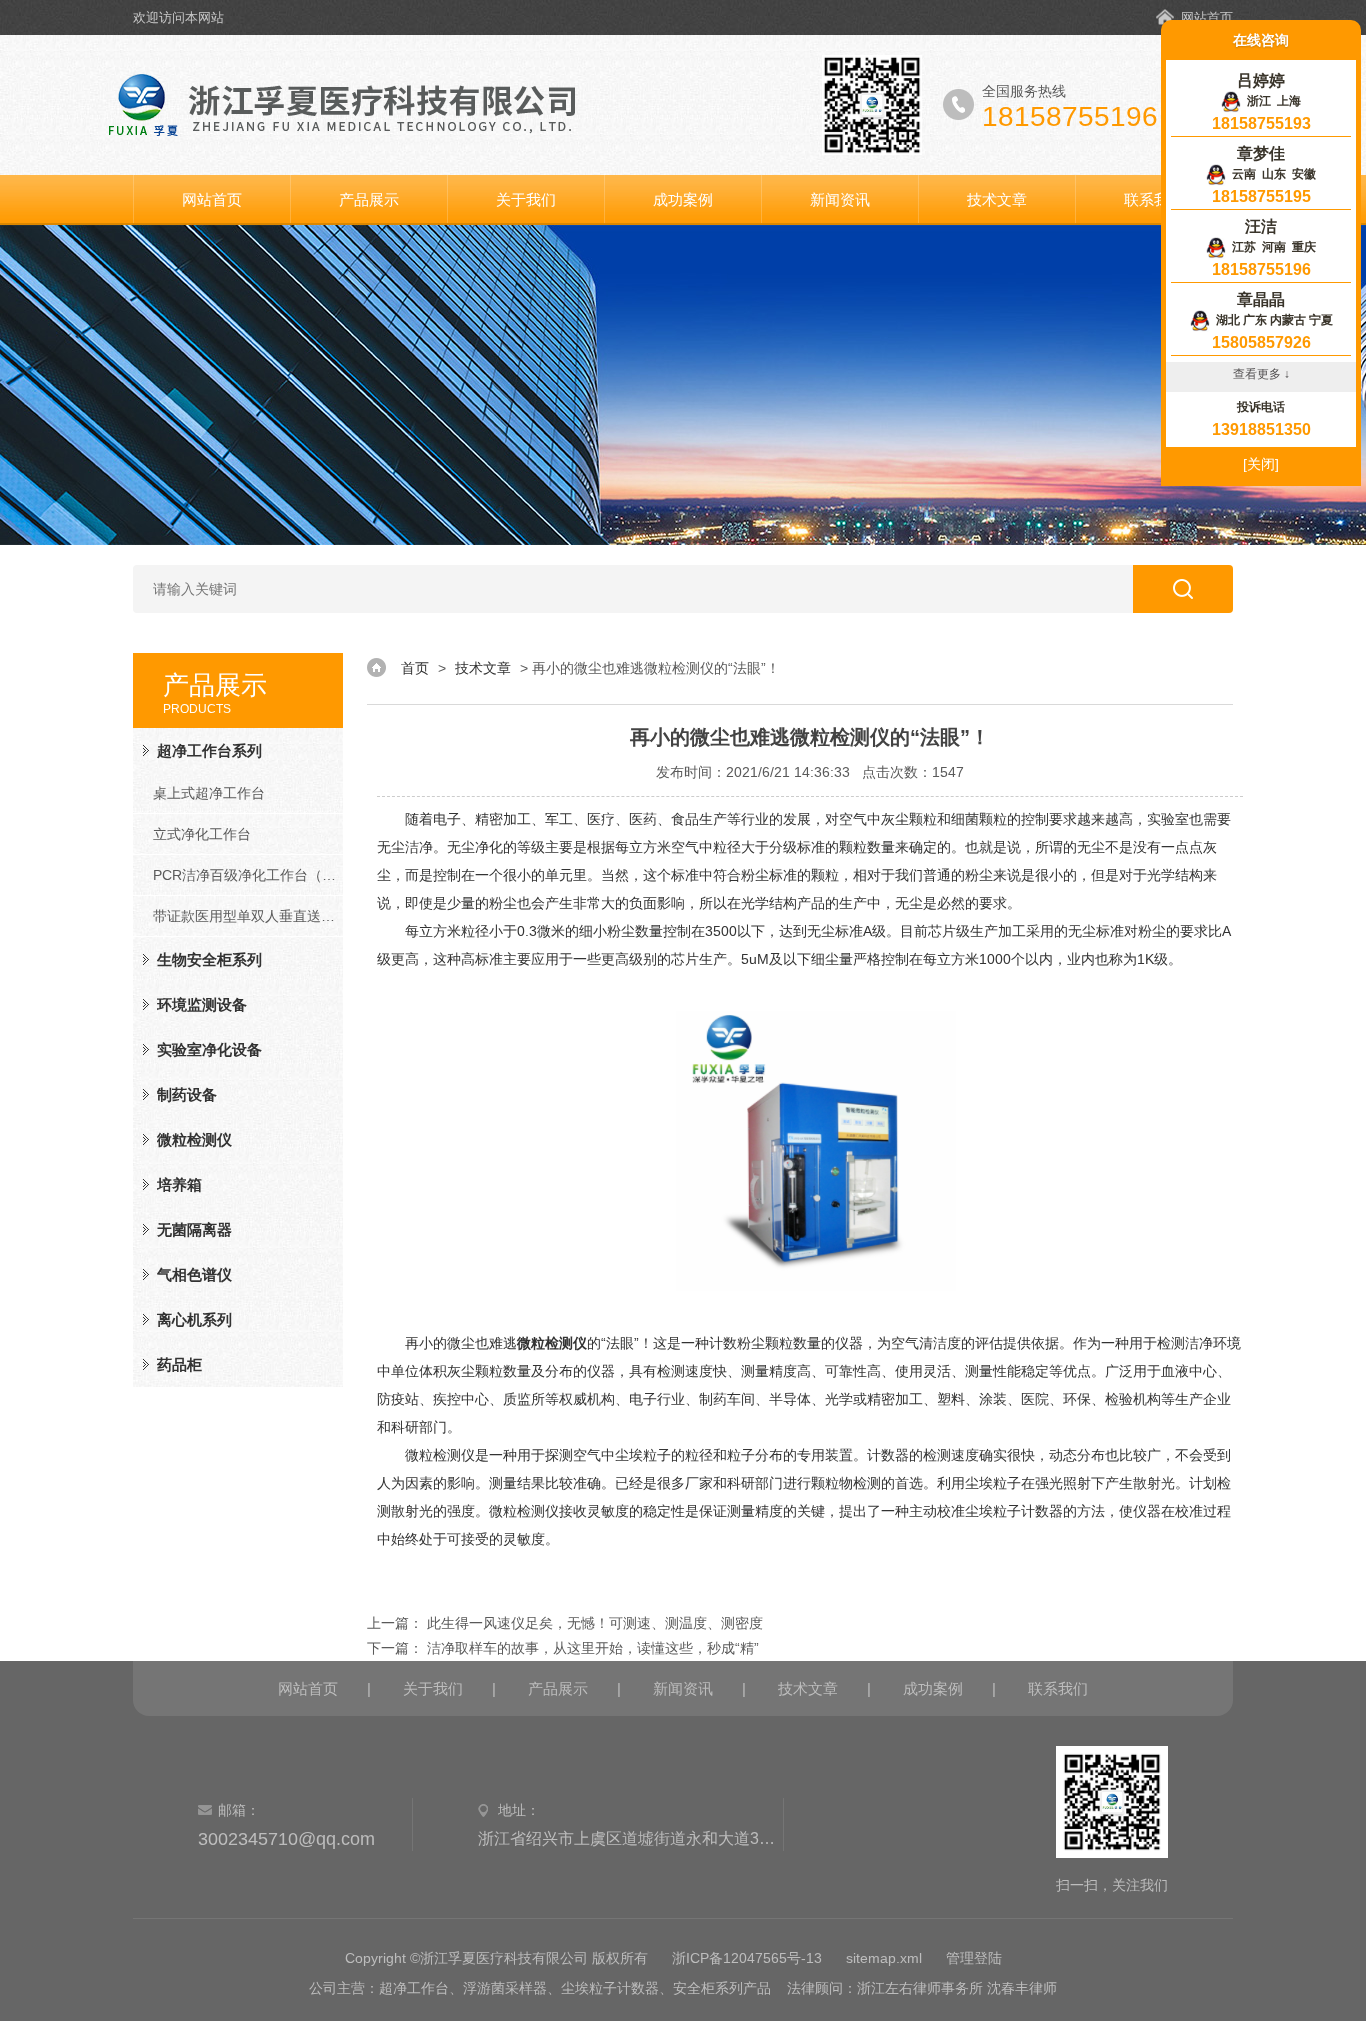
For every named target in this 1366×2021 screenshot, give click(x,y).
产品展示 (369, 199)
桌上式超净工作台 (209, 793)
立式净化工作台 (202, 834)
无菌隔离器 (194, 1229)
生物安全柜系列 (209, 959)
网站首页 (1207, 17)
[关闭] (1261, 464)
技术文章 (997, 199)
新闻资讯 (840, 199)
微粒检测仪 (194, 1139)
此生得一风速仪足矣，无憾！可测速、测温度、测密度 (595, 1623)
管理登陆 (974, 1958)
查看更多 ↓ (1261, 374)
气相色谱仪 (194, 1274)
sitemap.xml (884, 1958)
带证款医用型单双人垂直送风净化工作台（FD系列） (248, 916)
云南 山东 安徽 (1271, 174)
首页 (415, 668)
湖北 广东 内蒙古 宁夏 (1271, 320)
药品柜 (179, 1364)
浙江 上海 (1271, 101)
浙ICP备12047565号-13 (747, 1958)
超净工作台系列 (209, 750)
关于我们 (526, 199)
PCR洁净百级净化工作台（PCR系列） (248, 875)
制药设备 (187, 1094)
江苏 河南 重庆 (1271, 247)
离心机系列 (194, 1319)
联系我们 (1154, 199)
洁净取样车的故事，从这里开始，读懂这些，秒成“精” (593, 1648)
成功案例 (683, 199)
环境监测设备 (202, 1004)
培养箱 (179, 1184)
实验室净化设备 (209, 1049)
